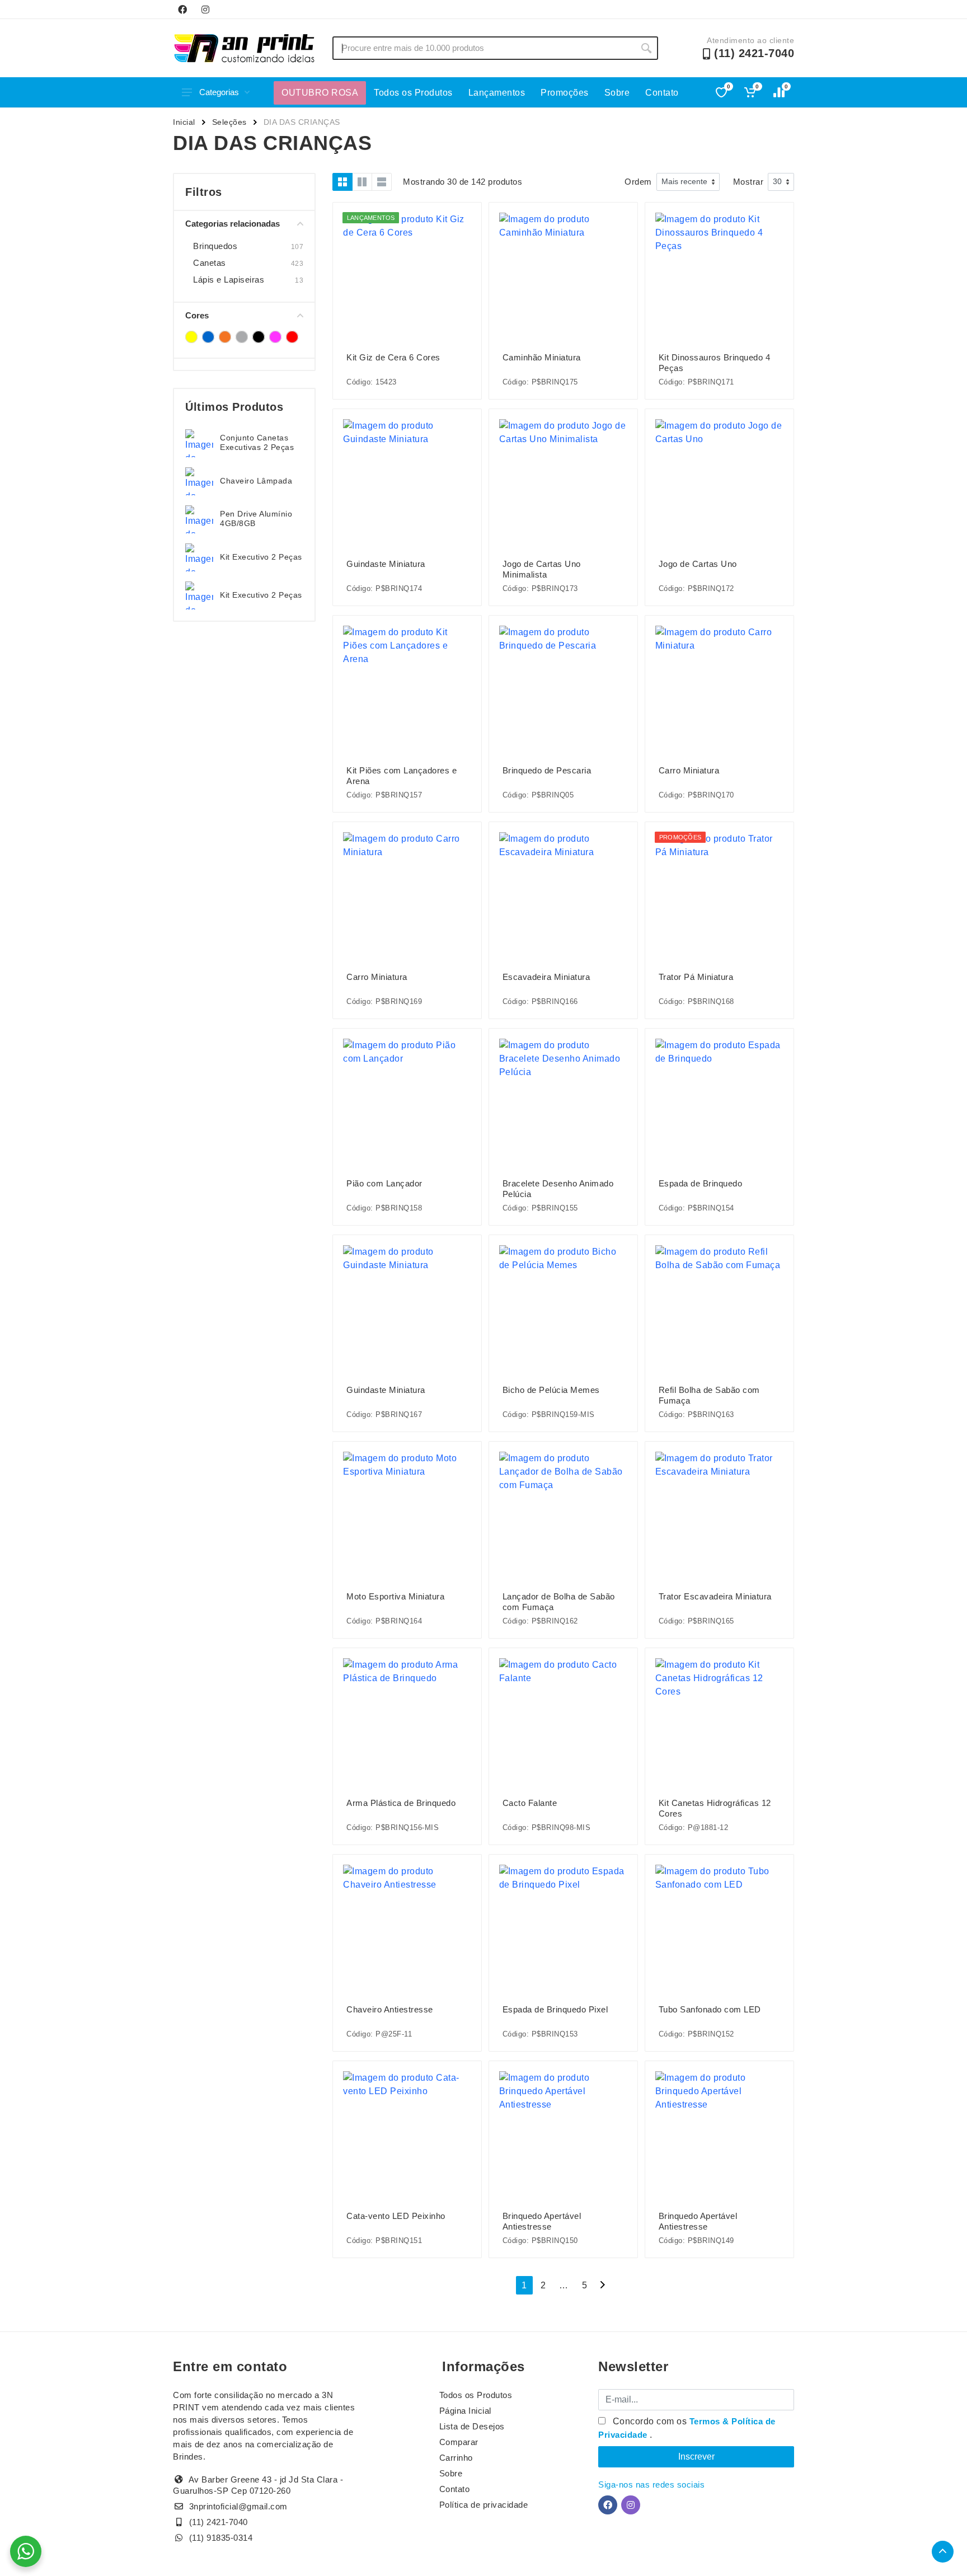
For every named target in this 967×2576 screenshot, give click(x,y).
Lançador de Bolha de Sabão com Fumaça (559, 1602)
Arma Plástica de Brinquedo (401, 1803)
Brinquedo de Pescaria (547, 770)
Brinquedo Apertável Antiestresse (542, 2221)
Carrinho (456, 2458)
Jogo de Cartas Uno (698, 564)
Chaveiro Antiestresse (390, 2009)
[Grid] (342, 182)
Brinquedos (215, 246)
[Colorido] (225, 337)
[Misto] (242, 337)
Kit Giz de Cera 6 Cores (393, 357)
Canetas (210, 263)
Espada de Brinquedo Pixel (555, 2009)
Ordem (638, 182)
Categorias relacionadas (233, 224)
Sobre (617, 93)
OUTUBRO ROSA (320, 93)
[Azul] (208, 337)
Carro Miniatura (689, 770)
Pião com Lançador (384, 1183)
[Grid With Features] (362, 182)
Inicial (184, 122)
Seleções (229, 122)
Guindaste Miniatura (386, 564)
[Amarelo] (191, 337)
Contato (662, 93)
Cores (197, 315)
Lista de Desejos (472, 2426)
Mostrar (748, 182)
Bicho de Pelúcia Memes (551, 1390)
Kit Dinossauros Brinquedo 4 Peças (715, 363)
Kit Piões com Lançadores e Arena (402, 776)
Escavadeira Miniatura (546, 977)
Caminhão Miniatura (542, 357)
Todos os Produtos (413, 93)
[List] (382, 182)
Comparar (459, 2442)
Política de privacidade (484, 2505)
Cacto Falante (530, 1803)
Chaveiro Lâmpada (256, 481)
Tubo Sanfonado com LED (710, 2009)
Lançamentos (497, 93)
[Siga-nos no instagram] (205, 10)
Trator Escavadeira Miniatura (715, 1596)
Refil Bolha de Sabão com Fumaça (709, 1395)
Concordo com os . (687, 2428)
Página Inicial (465, 2411)
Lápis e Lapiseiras (229, 280)
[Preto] (259, 337)
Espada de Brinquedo (701, 1183)
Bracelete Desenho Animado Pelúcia (558, 1189)
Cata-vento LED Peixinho (396, 2216)
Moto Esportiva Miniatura (395, 1596)
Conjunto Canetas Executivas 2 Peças (257, 442)
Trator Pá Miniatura (696, 977)
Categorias (219, 92)
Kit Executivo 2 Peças (261, 557)
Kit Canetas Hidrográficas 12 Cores (715, 1808)
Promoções (565, 93)
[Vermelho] (292, 337)
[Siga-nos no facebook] (182, 10)
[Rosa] (275, 337)
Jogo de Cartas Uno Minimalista (542, 569)
